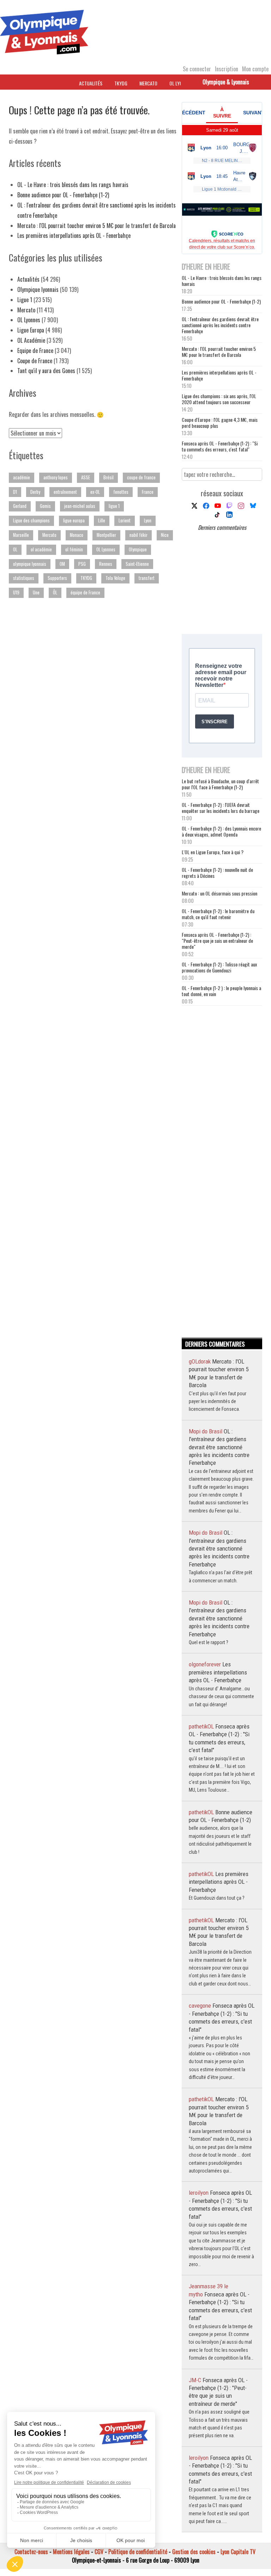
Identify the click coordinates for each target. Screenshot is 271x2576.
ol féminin (74, 549)
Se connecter (197, 69)
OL (15, 549)
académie (22, 477)
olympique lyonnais (30, 564)
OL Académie (31, 340)
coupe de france (141, 477)
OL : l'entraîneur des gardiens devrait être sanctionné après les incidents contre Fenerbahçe (220, 325)
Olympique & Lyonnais (226, 82)
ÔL (55, 592)
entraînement (65, 492)
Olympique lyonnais (38, 289)
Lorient (125, 520)
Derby (35, 492)
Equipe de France (35, 351)
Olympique (138, 549)
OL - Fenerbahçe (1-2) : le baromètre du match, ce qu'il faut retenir (218, 914)
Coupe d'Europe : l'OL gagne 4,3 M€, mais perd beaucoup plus (220, 423)
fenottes (121, 492)
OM (62, 564)
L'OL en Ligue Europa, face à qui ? (213, 852)
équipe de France (85, 592)
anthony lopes (56, 477)
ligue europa (74, 520)
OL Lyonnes (29, 320)
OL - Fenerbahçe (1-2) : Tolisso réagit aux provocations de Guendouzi (219, 967)
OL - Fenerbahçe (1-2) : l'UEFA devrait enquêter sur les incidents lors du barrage (221, 808)
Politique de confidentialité (138, 2552)
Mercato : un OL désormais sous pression (219, 893)
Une (36, 592)
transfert (147, 578)
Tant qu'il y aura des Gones (46, 371)
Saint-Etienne (137, 564)
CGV (99, 2552)
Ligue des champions (31, 520)
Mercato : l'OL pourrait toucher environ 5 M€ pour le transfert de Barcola (97, 226)
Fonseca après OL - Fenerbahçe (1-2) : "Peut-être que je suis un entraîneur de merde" (217, 940)
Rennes (106, 564)
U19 (16, 592)
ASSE (86, 477)
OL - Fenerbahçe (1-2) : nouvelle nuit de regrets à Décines (217, 873)
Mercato (148, 83)
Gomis (45, 506)
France (148, 492)
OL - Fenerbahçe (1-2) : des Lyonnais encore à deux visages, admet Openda (221, 831)
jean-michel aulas (80, 506)
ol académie (41, 549)
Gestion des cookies (194, 2552)
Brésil (109, 477)
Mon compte (255, 69)
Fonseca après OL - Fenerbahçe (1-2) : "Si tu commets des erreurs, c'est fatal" (220, 446)
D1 (15, 492)
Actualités (91, 83)
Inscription (227, 69)
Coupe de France (35, 361)
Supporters (57, 578)
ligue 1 (114, 506)
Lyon (148, 520)
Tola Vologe (115, 578)
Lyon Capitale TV (238, 2552)
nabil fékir (138, 535)
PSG (82, 564)
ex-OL (95, 492)
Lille (102, 520)
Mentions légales (71, 2552)
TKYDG (121, 83)
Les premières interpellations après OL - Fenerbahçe (75, 235)
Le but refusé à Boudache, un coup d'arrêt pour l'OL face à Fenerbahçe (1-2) (220, 784)
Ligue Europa (31, 330)
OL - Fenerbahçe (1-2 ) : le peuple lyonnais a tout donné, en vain (221, 991)
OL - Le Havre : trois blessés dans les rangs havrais (73, 185)
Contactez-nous (31, 2552)
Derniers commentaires (222, 527)
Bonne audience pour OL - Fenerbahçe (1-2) (63, 195)
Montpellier (106, 535)
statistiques (24, 578)
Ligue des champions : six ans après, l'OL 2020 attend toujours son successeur (219, 399)
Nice (165, 535)
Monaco (77, 535)
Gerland (20, 506)
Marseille (21, 535)
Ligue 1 (25, 300)
